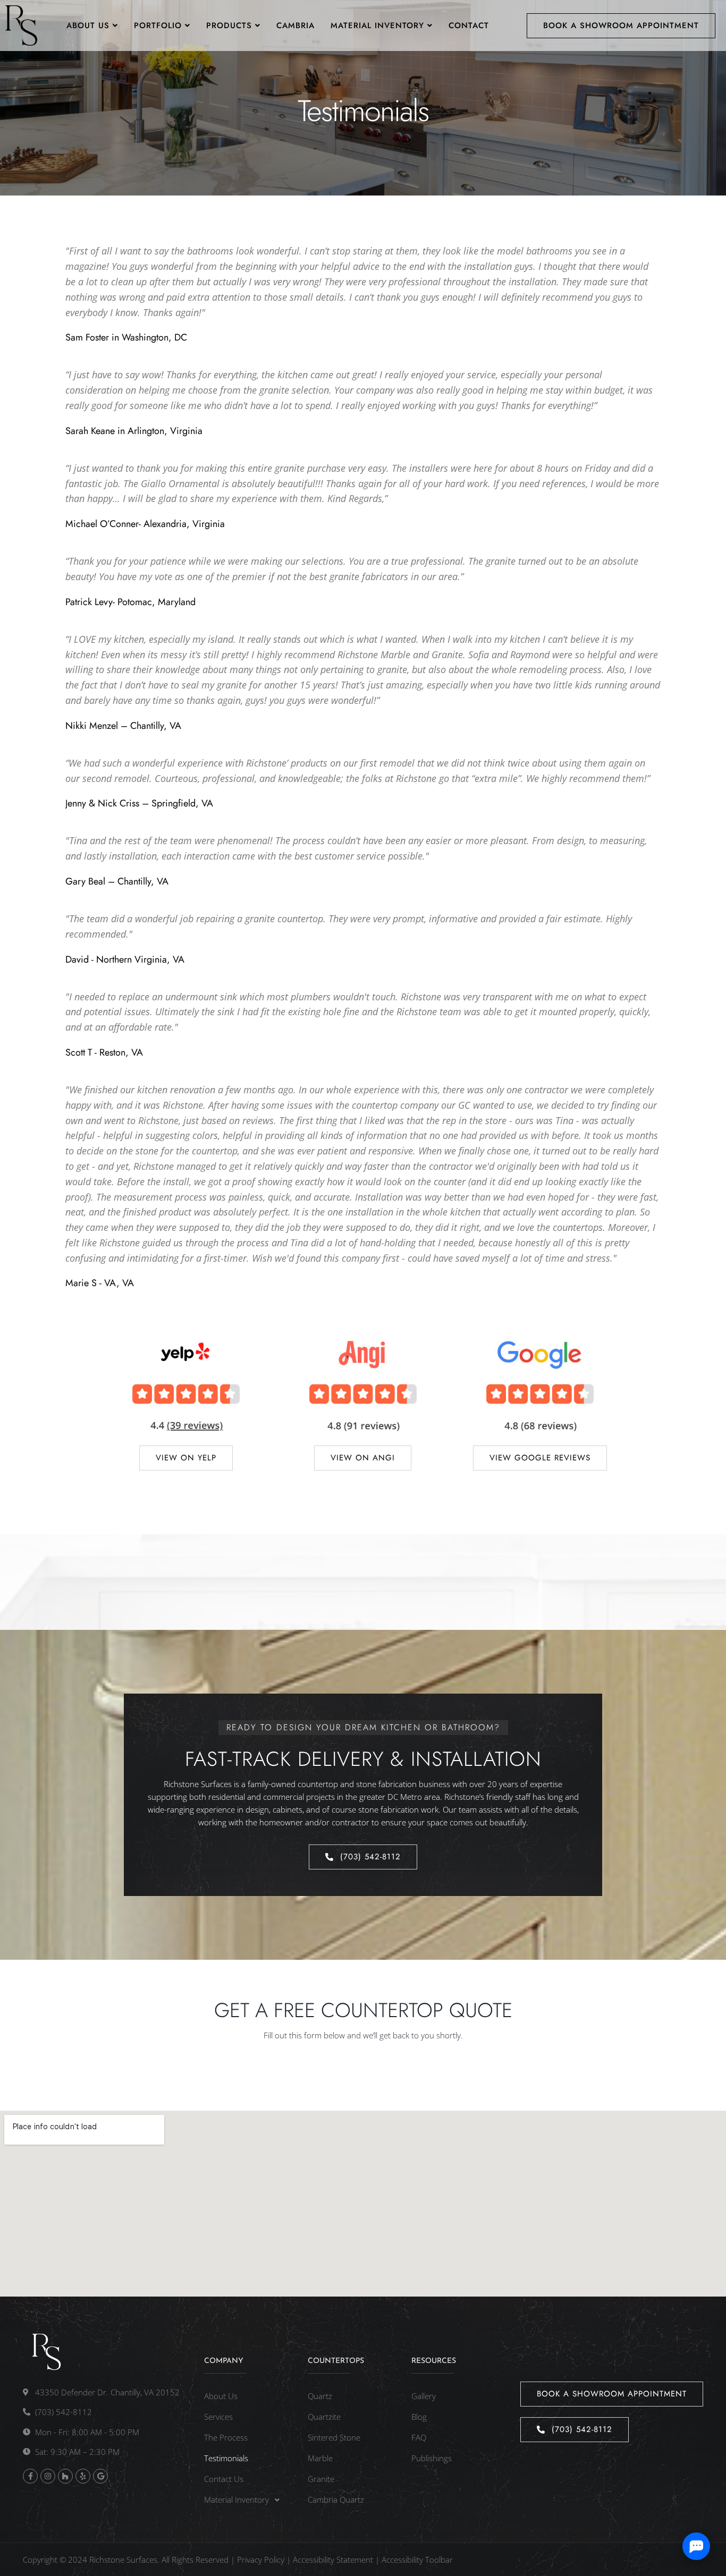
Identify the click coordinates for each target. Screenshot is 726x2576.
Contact (469, 25)
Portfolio (158, 25)
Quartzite (324, 2417)
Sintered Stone (334, 2437)
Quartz (320, 2396)
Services (218, 2417)
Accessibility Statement (333, 2560)
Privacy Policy (261, 2560)
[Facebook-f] (30, 2476)
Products (229, 25)
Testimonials (226, 2458)
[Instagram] (48, 2476)
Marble (320, 2458)
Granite (321, 2479)
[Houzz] (65, 2476)
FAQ (419, 2437)
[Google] (100, 2476)
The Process (226, 2437)
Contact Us (224, 2479)
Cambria (296, 25)
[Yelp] (83, 2476)
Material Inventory (377, 25)
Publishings (432, 2458)
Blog (419, 2417)
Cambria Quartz (336, 2500)
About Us (88, 25)
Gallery (424, 2396)
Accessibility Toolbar (417, 2560)
